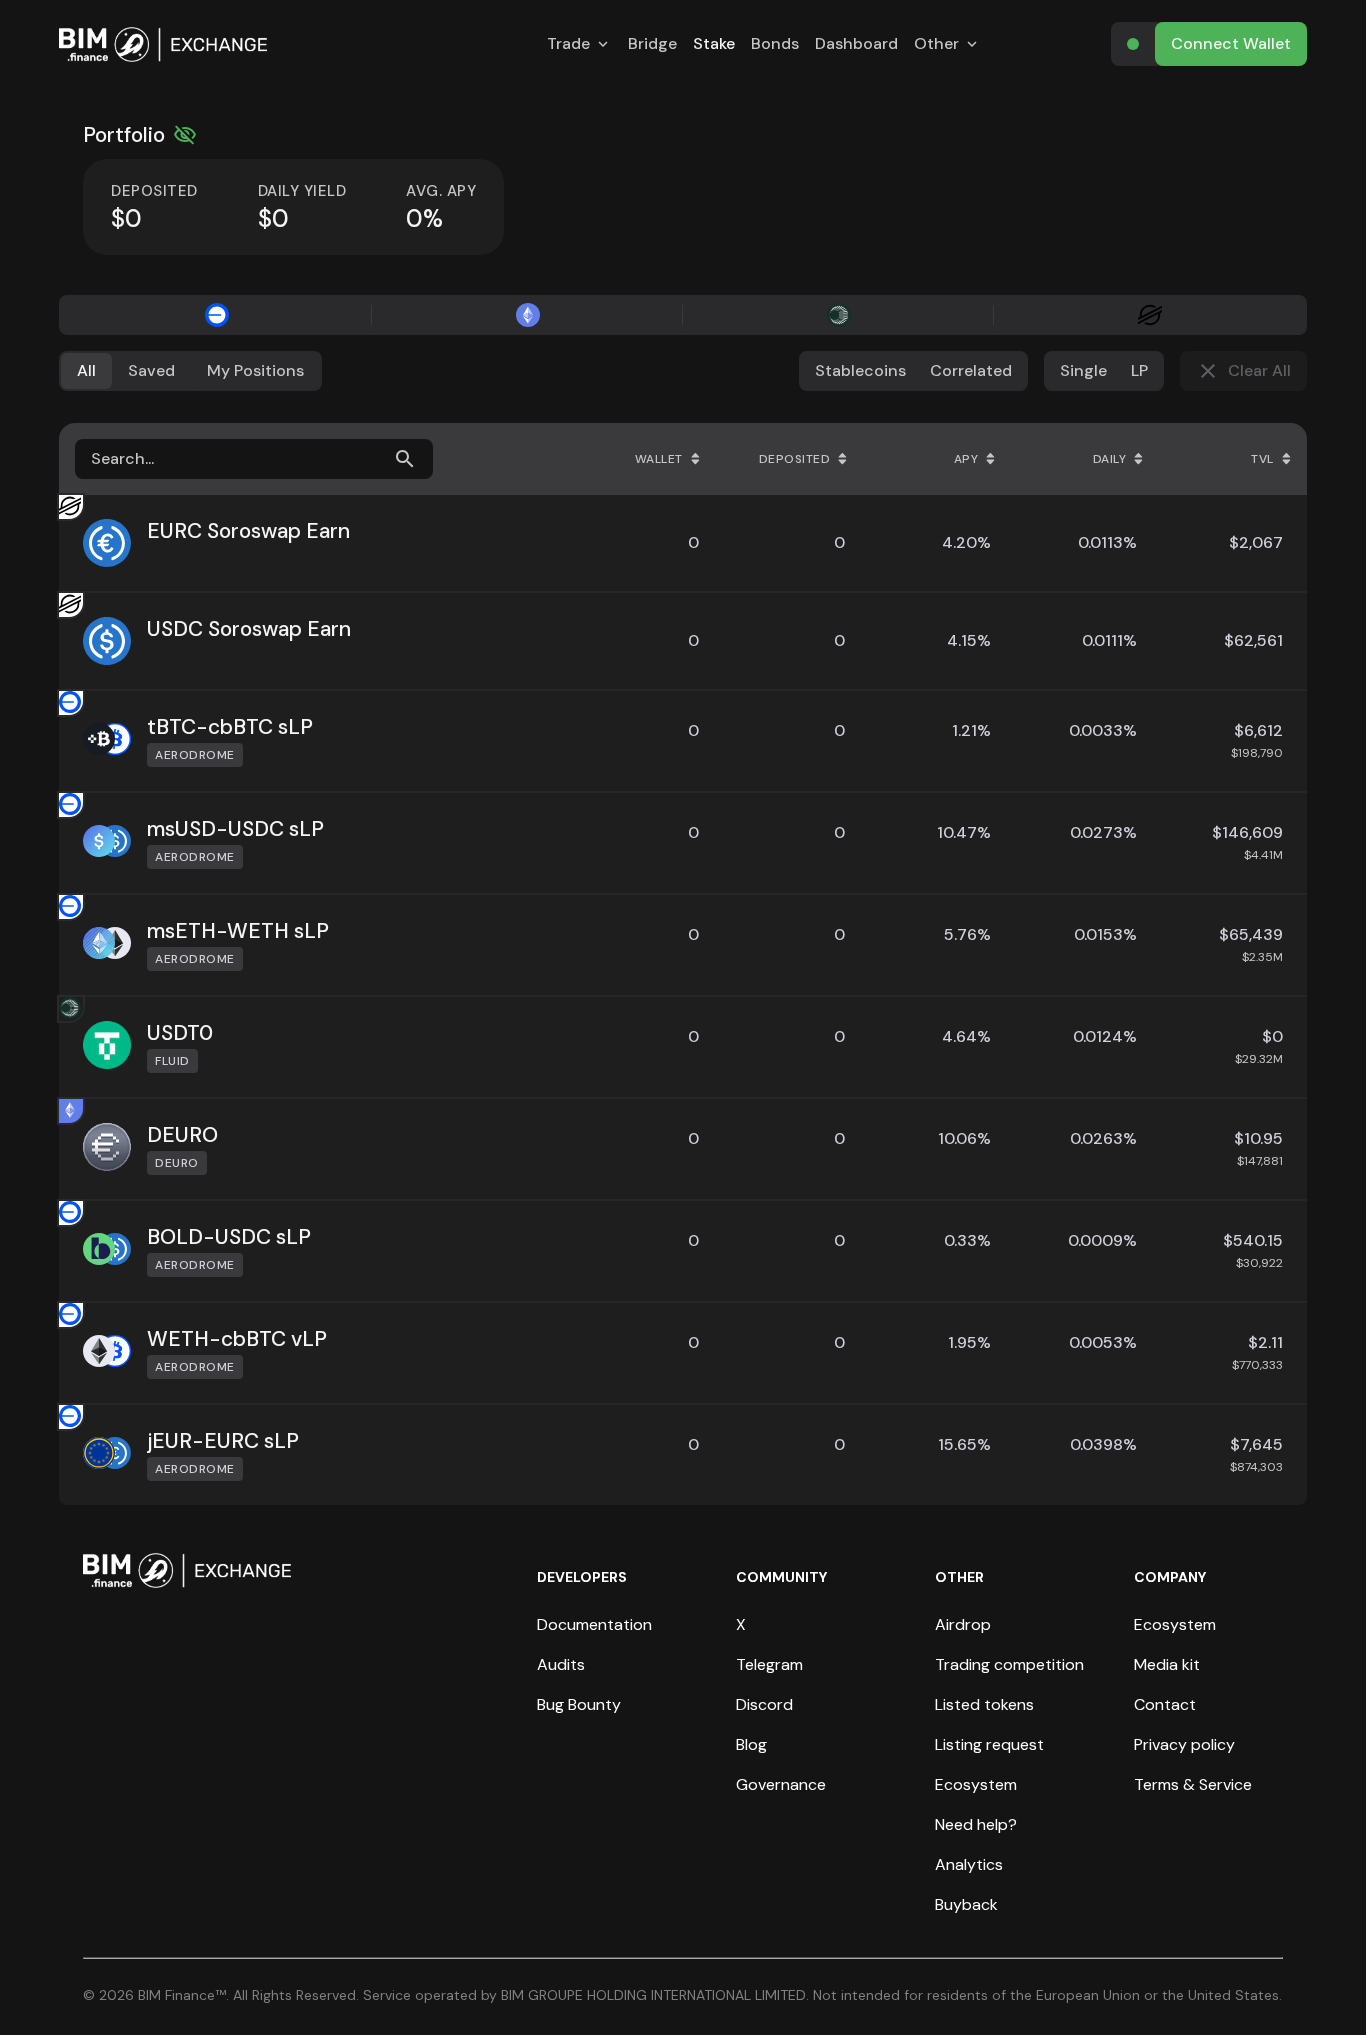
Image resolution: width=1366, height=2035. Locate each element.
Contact (1165, 1704)
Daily (1110, 459)
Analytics (969, 1864)
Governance (781, 1784)
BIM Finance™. (183, 1995)
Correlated (971, 370)
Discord (764, 1704)
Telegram (769, 1664)
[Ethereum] (527, 315)
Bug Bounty (579, 1704)
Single (1083, 370)
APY (966, 459)
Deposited (795, 459)
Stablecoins (860, 370)
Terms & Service (1193, 1784)
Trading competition (1009, 1664)
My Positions (255, 370)
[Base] (216, 315)
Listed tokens (984, 1704)
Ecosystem (976, 1784)
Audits (561, 1664)
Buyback (966, 1904)
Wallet (659, 459)
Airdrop (963, 1624)
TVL (1262, 459)
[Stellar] (1149, 315)
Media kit (1167, 1664)
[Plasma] (838, 315)
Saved (151, 370)
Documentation (594, 1624)
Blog (751, 1744)
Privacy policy (1184, 1744)
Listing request (989, 1744)
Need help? (976, 1824)
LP (1139, 370)
